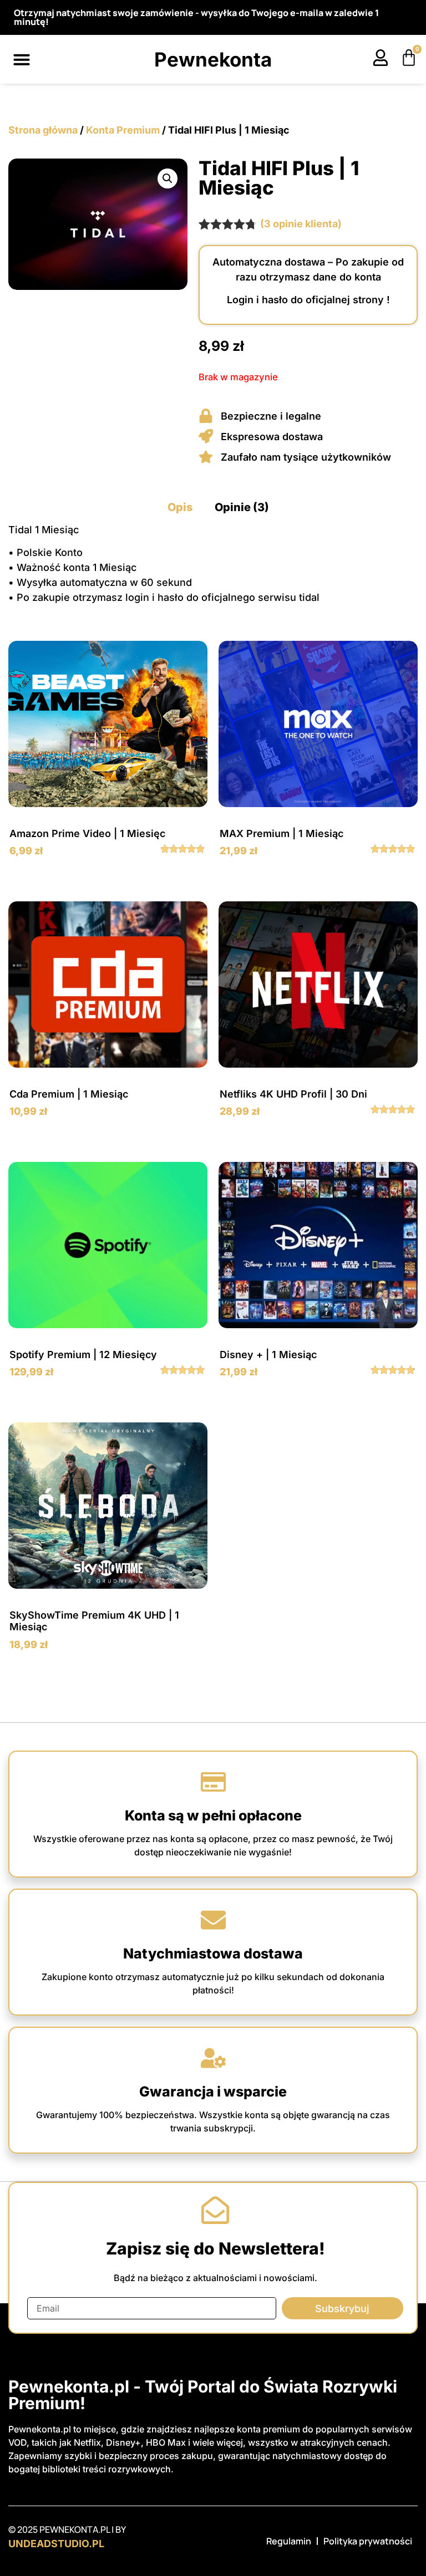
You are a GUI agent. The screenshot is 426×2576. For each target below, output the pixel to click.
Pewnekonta (213, 59)
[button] (22, 59)
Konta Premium (123, 130)
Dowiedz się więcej (108, 1402)
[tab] (180, 507)
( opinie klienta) (301, 224)
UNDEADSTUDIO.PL (56, 2544)
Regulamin (289, 2541)
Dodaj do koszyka (108, 881)
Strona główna (43, 130)
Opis (180, 507)
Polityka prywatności (368, 2541)
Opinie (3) (242, 507)
